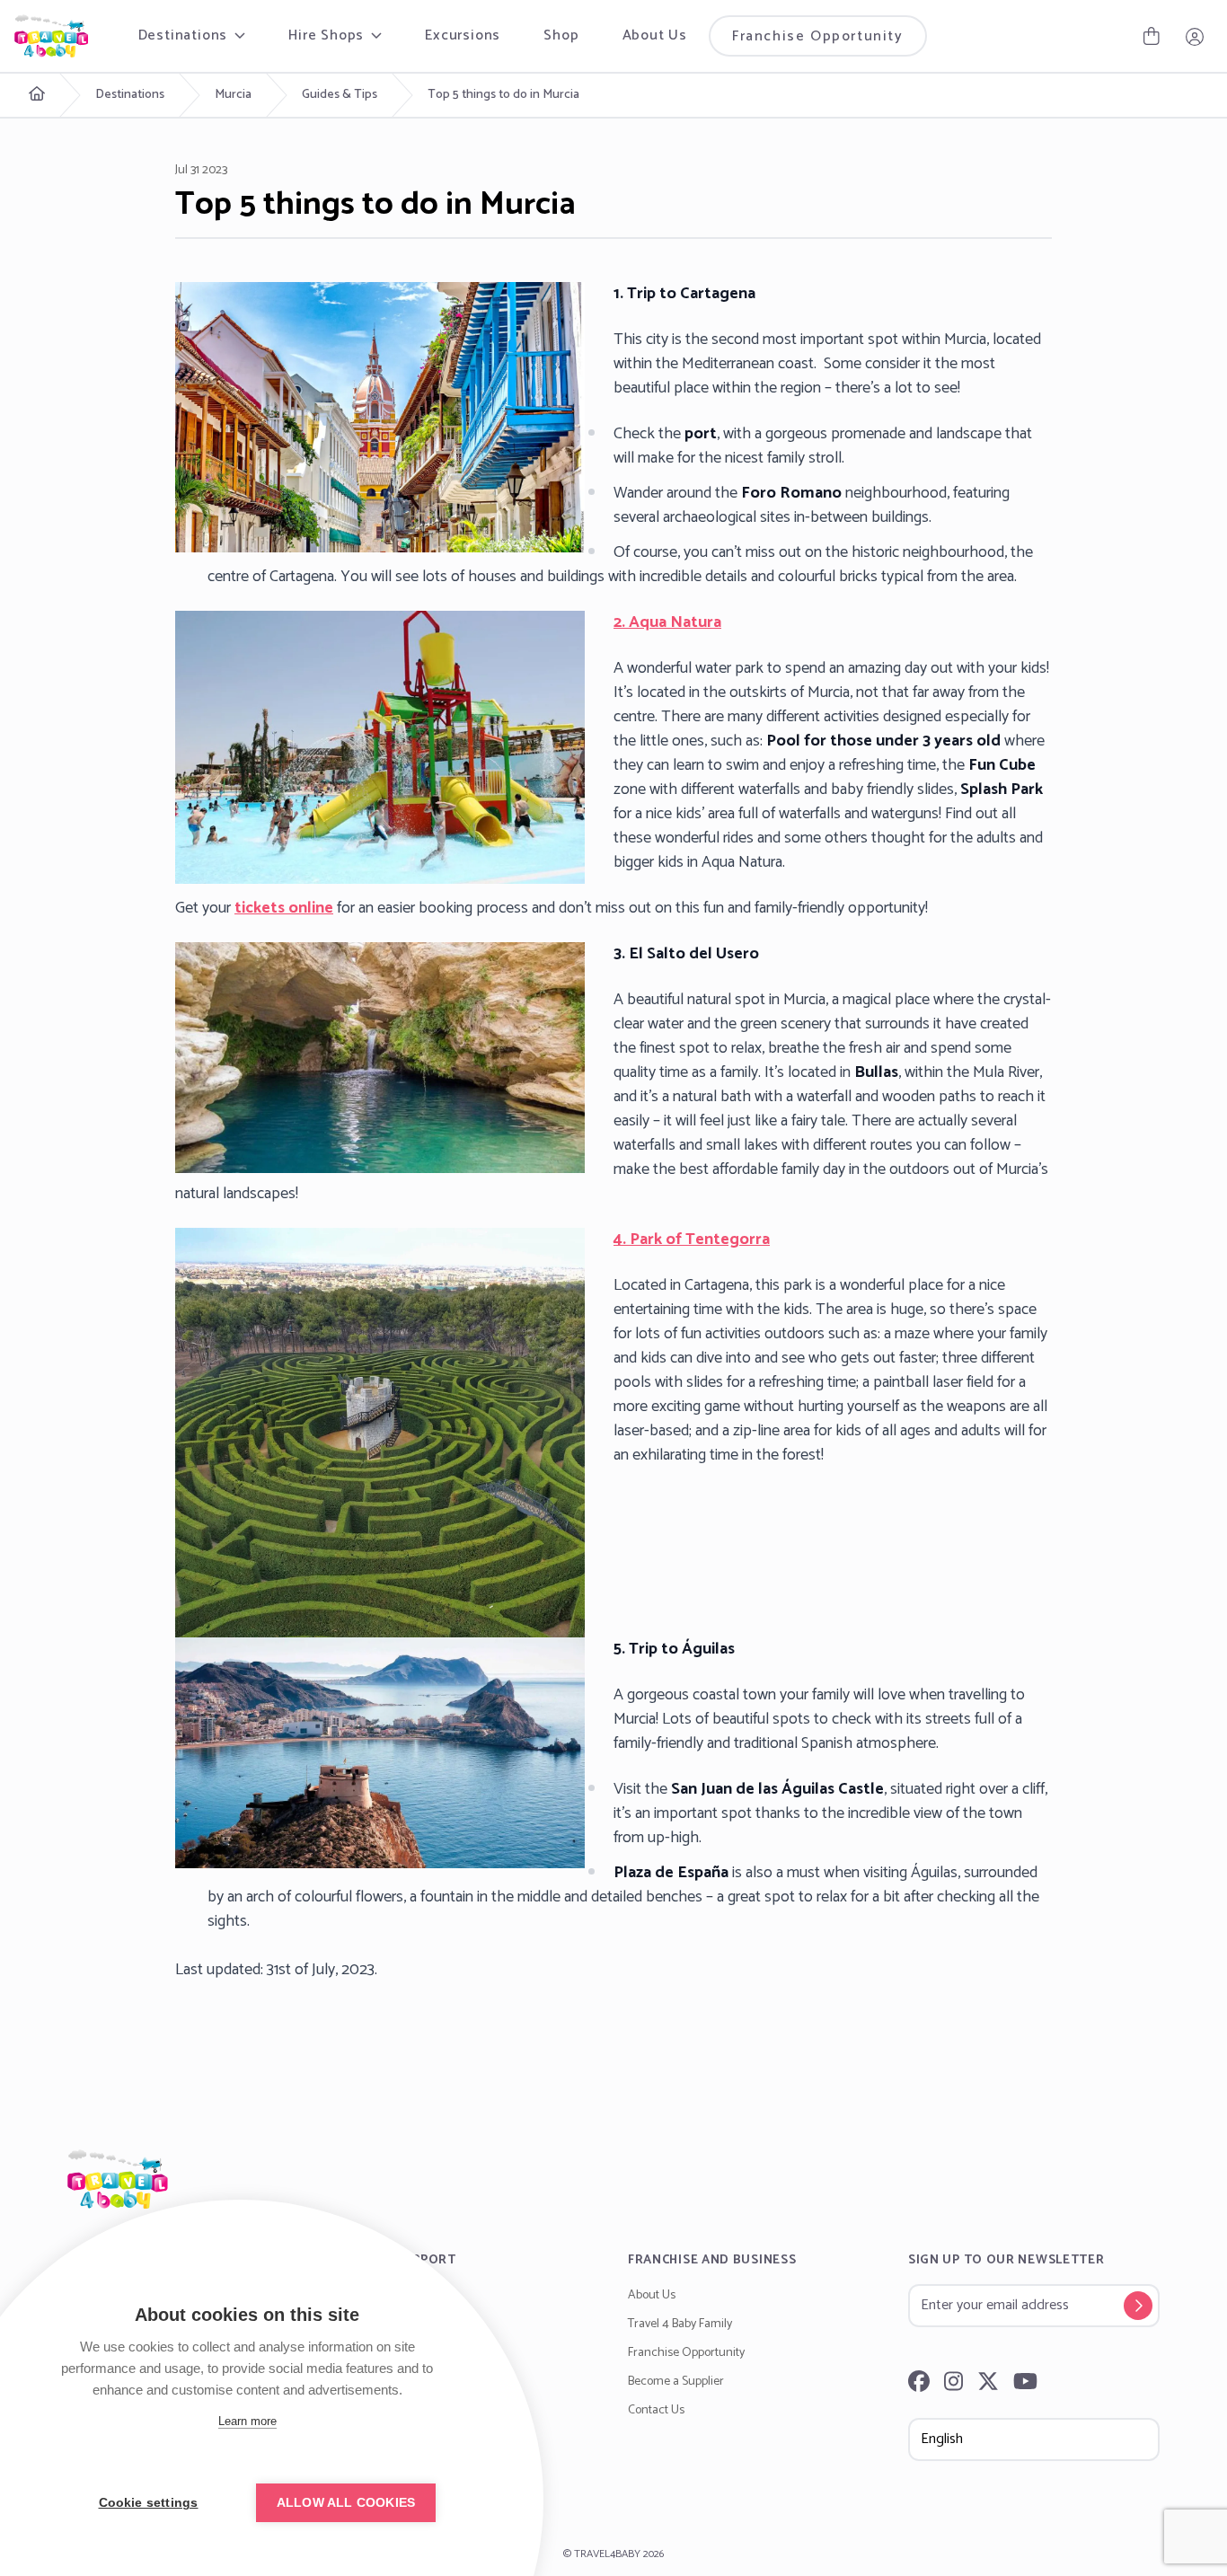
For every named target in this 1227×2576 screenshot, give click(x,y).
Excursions (463, 35)
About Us (655, 35)
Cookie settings (149, 2503)
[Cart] (1152, 36)
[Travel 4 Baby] (51, 36)
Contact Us (656, 2410)
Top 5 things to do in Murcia (503, 95)
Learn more (247, 2421)
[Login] (1195, 36)
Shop (561, 35)
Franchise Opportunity (818, 36)
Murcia (233, 95)
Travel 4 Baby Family (680, 2324)
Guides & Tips (340, 95)
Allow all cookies (346, 2503)
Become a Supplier (676, 2382)
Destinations (130, 95)
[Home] (613, 2179)
